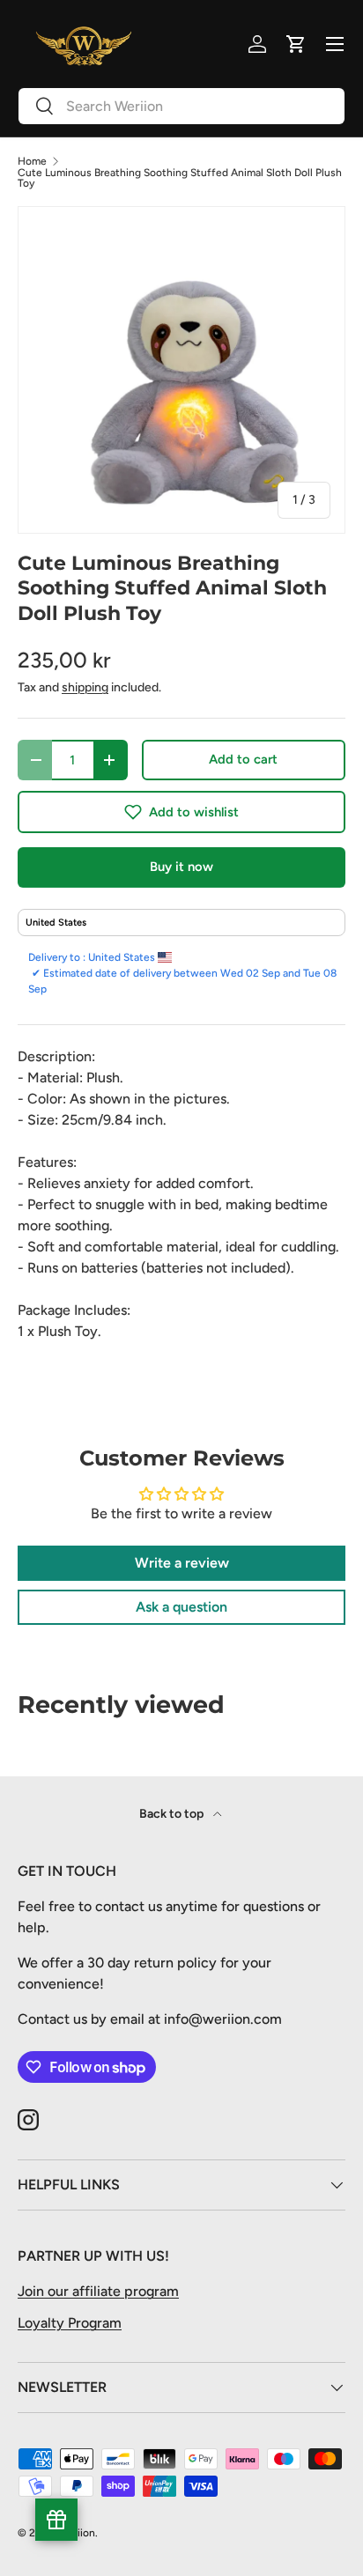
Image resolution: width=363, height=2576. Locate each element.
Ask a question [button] (181, 1607)
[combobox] (181, 106)
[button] (181, 812)
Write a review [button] (182, 1563)
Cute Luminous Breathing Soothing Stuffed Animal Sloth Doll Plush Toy (180, 178)
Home (32, 161)
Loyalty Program (70, 2323)
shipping (85, 687)
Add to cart (243, 759)
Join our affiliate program (98, 2291)
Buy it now (181, 867)
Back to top (173, 1814)
